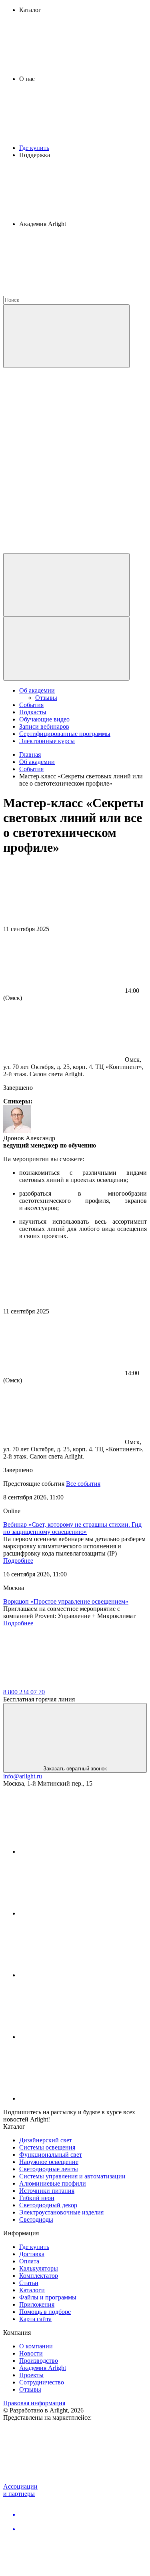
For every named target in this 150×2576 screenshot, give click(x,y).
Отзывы (46, 698)
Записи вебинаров (44, 726)
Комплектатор (39, 2276)
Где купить (34, 148)
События (31, 705)
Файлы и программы (48, 2297)
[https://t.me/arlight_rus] (79, 1975)
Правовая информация (34, 2403)
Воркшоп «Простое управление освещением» (66, 1601)
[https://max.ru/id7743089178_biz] (79, 2098)
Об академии (37, 690)
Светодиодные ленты (49, 2169)
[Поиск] (66, 336)
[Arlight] (63, 1685)
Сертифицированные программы (65, 734)
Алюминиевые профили (53, 2183)
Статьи (29, 2283)
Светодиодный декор (48, 2205)
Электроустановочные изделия (61, 2212)
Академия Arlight (43, 2368)
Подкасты (33, 712)
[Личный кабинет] (66, 585)
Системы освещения (47, 2147)
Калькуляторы (39, 2268)
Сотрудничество (42, 2382)
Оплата (29, 2261)
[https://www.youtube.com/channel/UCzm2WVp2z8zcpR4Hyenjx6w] (79, 2037)
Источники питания (47, 2191)
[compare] (63, 549)
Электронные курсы (47, 741)
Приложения (37, 2304)
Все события (83, 1484)
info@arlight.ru (23, 1776)
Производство (39, 2361)
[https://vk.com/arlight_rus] (79, 1852)
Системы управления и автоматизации (72, 2176)
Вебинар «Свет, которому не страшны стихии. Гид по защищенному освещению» (72, 1528)
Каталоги (32, 2290)
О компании (36, 2346)
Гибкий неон (37, 2198)
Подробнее (18, 1561)
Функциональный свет (51, 2155)
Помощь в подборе (45, 2312)
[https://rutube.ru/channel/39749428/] (79, 1913)
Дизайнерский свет (46, 2140)
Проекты (31, 2375)
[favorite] (63, 488)
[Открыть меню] (66, 649)
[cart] (63, 426)
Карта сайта (35, 2319)
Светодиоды (36, 2219)
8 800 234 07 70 (24, 1692)
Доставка (32, 2254)
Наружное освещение (49, 2162)
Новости (31, 2353)
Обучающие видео (44, 719)
